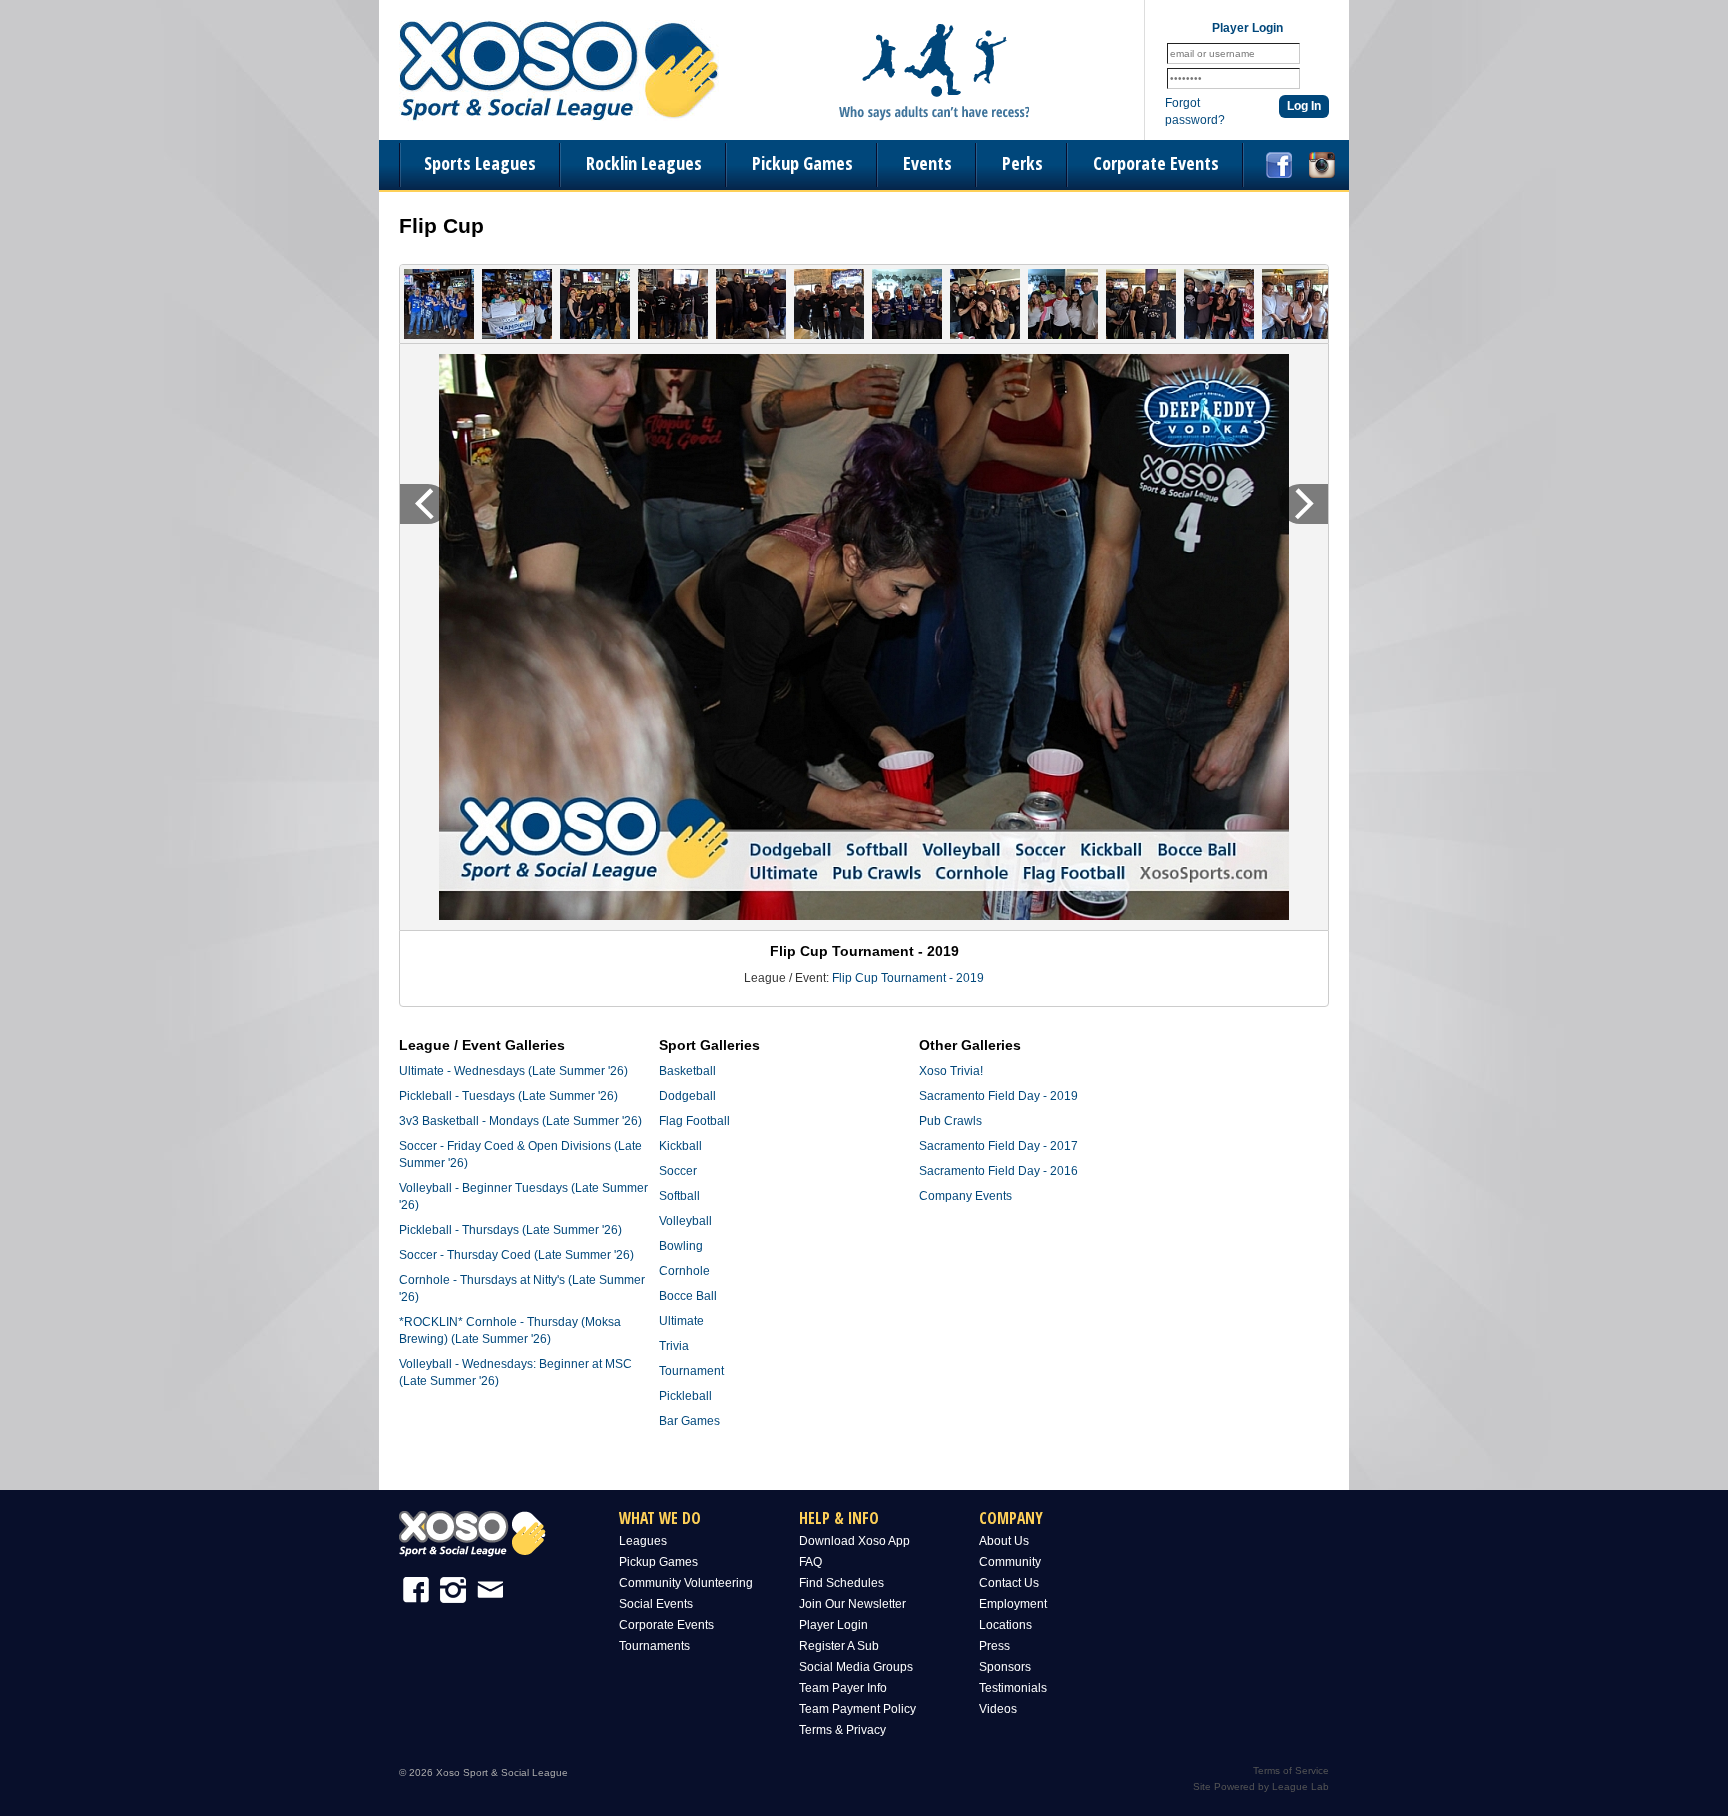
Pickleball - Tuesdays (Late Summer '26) (508, 1096)
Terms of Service (1291, 1770)
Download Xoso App (854, 1541)
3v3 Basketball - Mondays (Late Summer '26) (520, 1121)
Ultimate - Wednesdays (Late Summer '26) (513, 1071)
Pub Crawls (950, 1121)
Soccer (678, 1171)
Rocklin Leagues (644, 163)
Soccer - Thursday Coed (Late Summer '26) (516, 1255)
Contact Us (1009, 1583)
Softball (679, 1196)
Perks (1022, 163)
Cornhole (684, 1271)
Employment (1013, 1604)
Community (1010, 1562)
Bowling (681, 1246)
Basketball (687, 1071)
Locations (1005, 1625)
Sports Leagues (480, 163)
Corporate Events (1156, 163)
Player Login (833, 1625)
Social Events (656, 1604)
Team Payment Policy (857, 1709)
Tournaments (654, 1646)
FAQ (810, 1562)
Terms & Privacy (842, 1730)
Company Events (965, 1196)
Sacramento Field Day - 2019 (998, 1096)
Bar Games (689, 1421)
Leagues (643, 1541)
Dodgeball (687, 1096)
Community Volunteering (686, 1583)
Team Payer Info (843, 1688)
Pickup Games (802, 163)
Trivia (674, 1346)
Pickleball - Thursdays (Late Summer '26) (510, 1230)
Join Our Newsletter (852, 1604)
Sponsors (1005, 1667)
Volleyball (685, 1221)
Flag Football (694, 1121)
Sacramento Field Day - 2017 (998, 1146)
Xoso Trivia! (951, 1071)
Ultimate (681, 1321)
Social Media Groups (856, 1667)
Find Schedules (841, 1583)
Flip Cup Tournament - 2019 (908, 978)
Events (927, 163)
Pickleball (685, 1396)
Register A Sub (839, 1646)
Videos (998, 1709)
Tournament (691, 1371)
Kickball (680, 1146)
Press (994, 1646)
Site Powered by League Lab (1261, 1786)
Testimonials (1013, 1688)
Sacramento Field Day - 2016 (998, 1171)
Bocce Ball (688, 1296)
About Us (1004, 1541)
